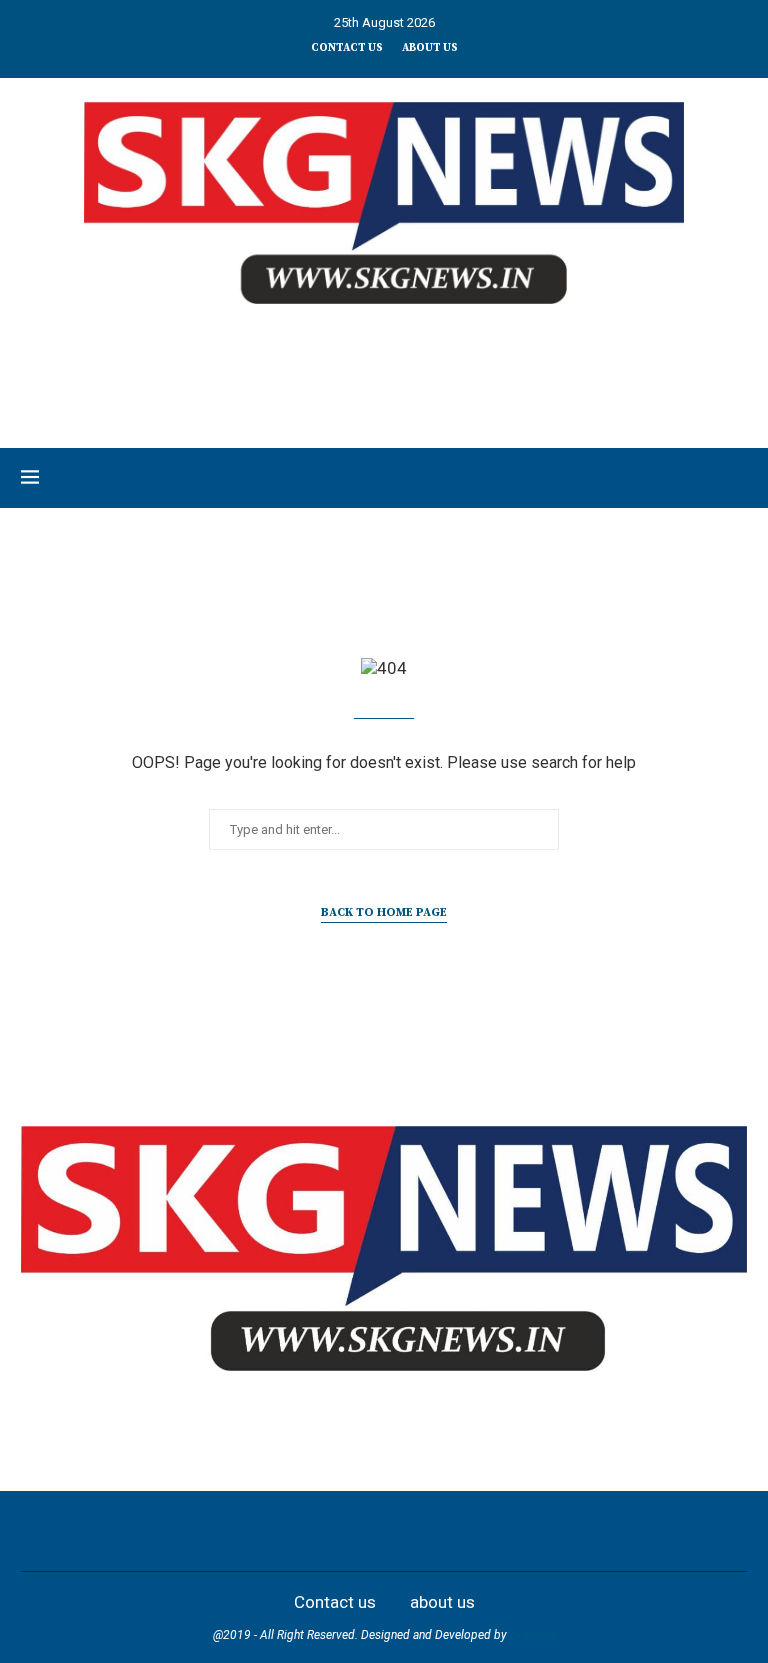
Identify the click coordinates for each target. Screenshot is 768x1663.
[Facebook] (230, 1531)
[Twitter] (274, 1531)
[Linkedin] (362, 1531)
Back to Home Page (384, 912)
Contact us (347, 48)
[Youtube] (406, 1531)
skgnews (533, 1635)
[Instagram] (318, 1531)
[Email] (450, 1531)
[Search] (737, 478)
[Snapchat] (494, 1531)
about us (430, 48)
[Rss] (538, 1531)
